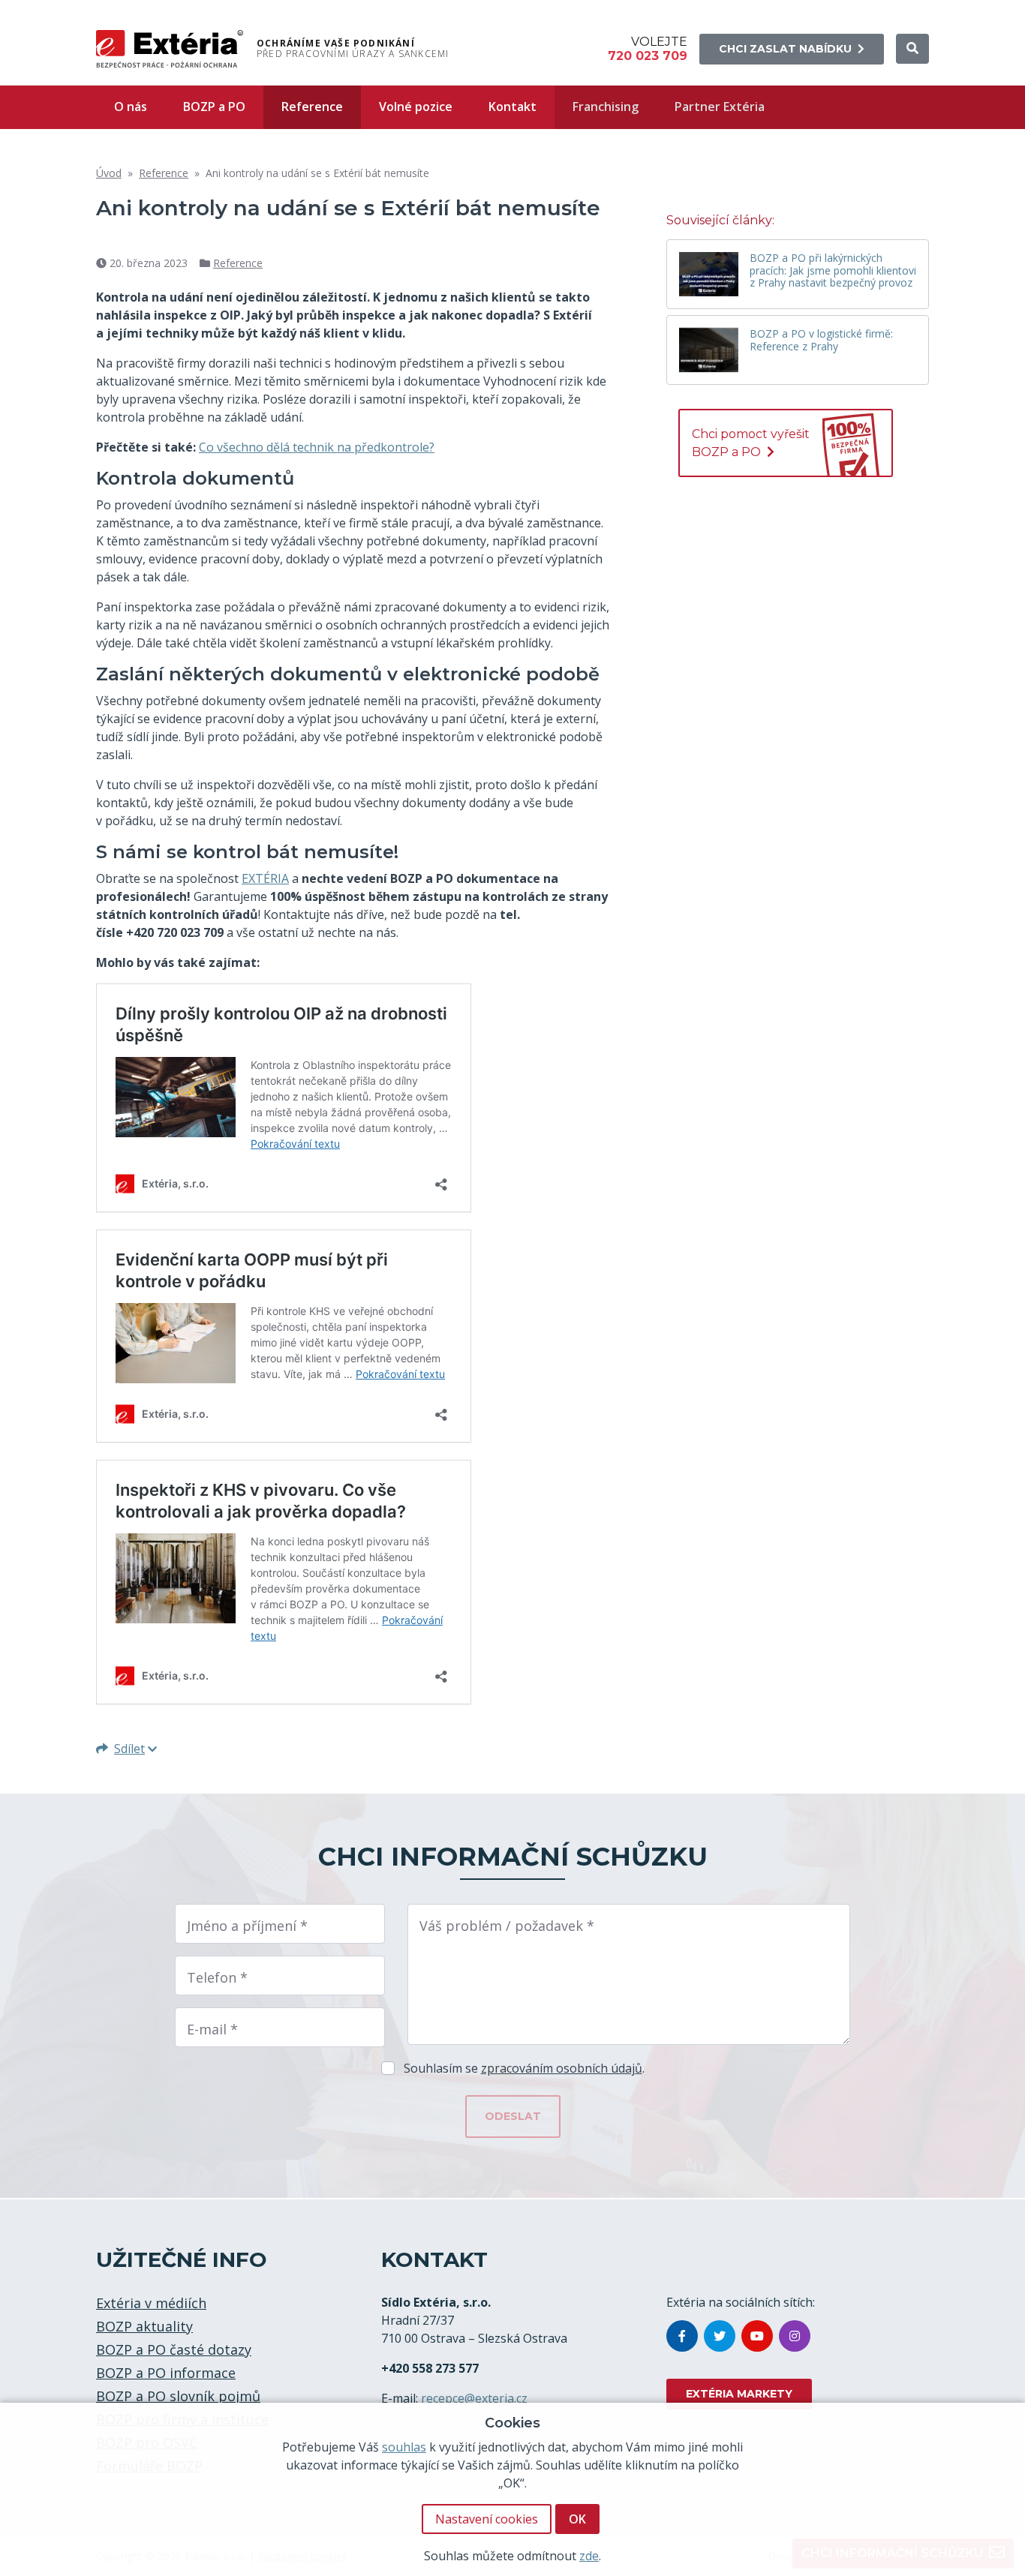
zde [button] (589, 2555)
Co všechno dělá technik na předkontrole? (317, 447)
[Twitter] (720, 2336)
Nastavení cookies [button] (487, 2519)
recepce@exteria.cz (474, 2398)
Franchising (606, 107)
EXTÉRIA (265, 878)
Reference (312, 107)
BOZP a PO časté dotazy (174, 2349)
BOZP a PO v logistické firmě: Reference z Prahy (821, 341)
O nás (131, 107)
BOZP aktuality (144, 2326)
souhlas (404, 2447)
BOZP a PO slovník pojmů (178, 2396)
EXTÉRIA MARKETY (739, 2394)
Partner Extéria (720, 107)
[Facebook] (682, 2336)
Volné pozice (416, 107)
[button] (912, 49)
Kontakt (512, 107)
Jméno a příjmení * (247, 1926)
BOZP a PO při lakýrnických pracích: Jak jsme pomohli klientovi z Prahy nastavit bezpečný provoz (833, 271)
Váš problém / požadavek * (507, 1926)
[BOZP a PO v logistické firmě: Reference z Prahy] (709, 350)
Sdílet (129, 1749)
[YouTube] (757, 2336)
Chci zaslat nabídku (785, 49)
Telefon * (217, 1977)
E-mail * (212, 2029)
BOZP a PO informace (166, 2373)
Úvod (109, 173)
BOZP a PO (214, 107)
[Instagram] (795, 2336)
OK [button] (577, 2519)
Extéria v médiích (151, 2303)
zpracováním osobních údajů (562, 2068)
